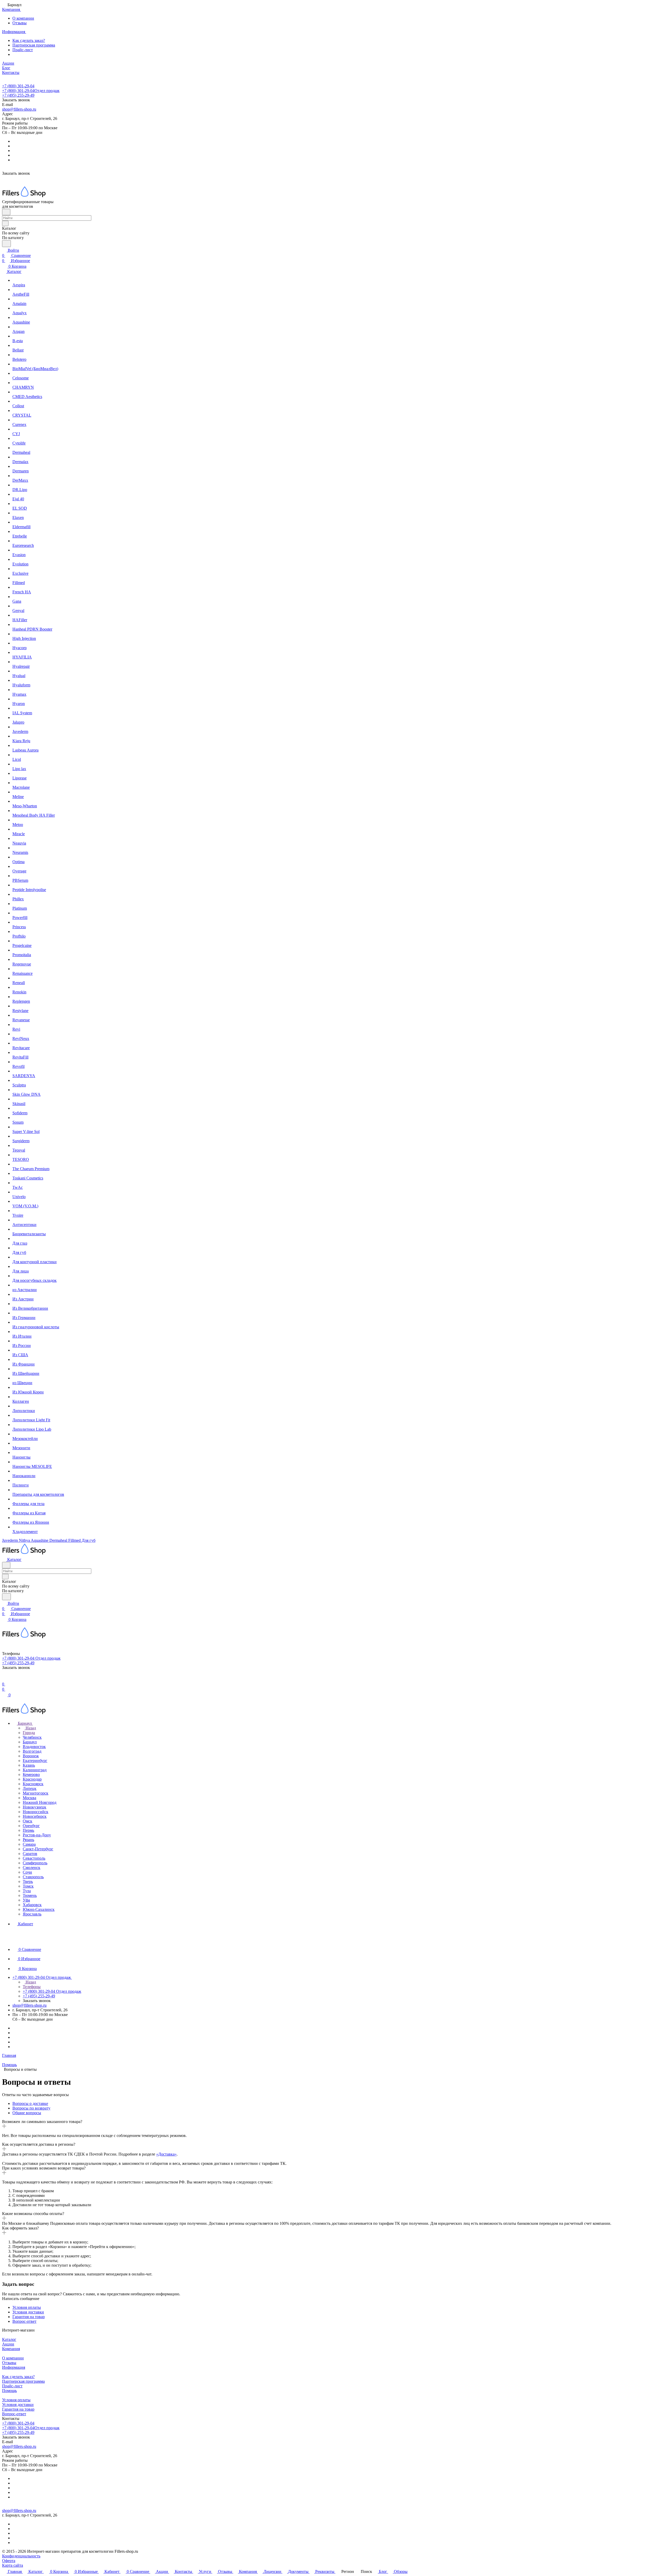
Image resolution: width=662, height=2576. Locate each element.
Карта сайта (13, 2565)
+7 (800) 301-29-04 (18, 86)
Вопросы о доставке (30, 2103)
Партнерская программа (34, 45)
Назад (30, 1728)
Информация (14, 2367)
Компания (11, 2349)
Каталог (9, 2339)
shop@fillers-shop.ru (19, 109)
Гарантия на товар (29, 2317)
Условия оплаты (27, 2307)
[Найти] (6, 244)
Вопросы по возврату (31, 2108)
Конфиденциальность (21, 2556)
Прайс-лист (23, 50)
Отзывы (20, 23)
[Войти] (4, 1679)
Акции (8, 2344)
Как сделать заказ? (29, 40)
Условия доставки (28, 2312)
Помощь (9, 2391)
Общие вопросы (27, 2113)
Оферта (9, 2561)
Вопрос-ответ (24, 2321)
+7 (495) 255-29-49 (18, 95)
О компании (23, 18)
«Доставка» (166, 2154)
